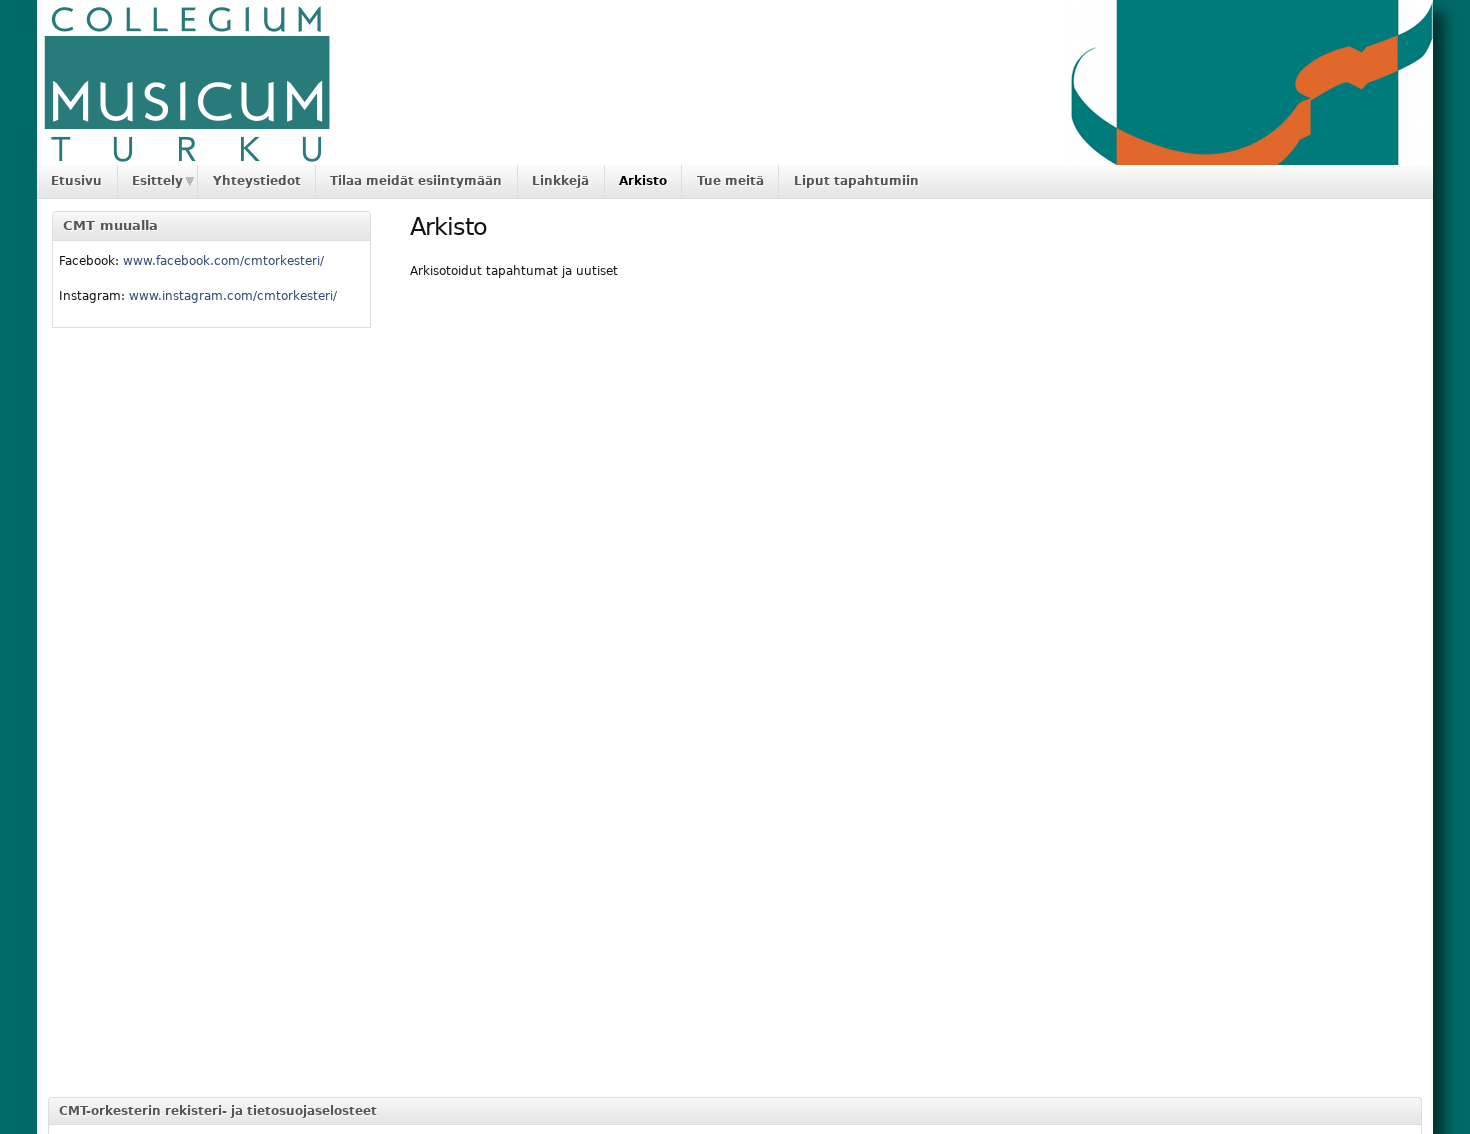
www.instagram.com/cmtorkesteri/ (233, 296)
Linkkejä (560, 181)
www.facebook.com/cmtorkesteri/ (223, 261)
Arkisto (643, 181)
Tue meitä (730, 181)
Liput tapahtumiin (856, 181)
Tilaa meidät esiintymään (416, 181)
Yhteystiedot (257, 181)
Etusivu (76, 181)
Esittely (157, 181)
